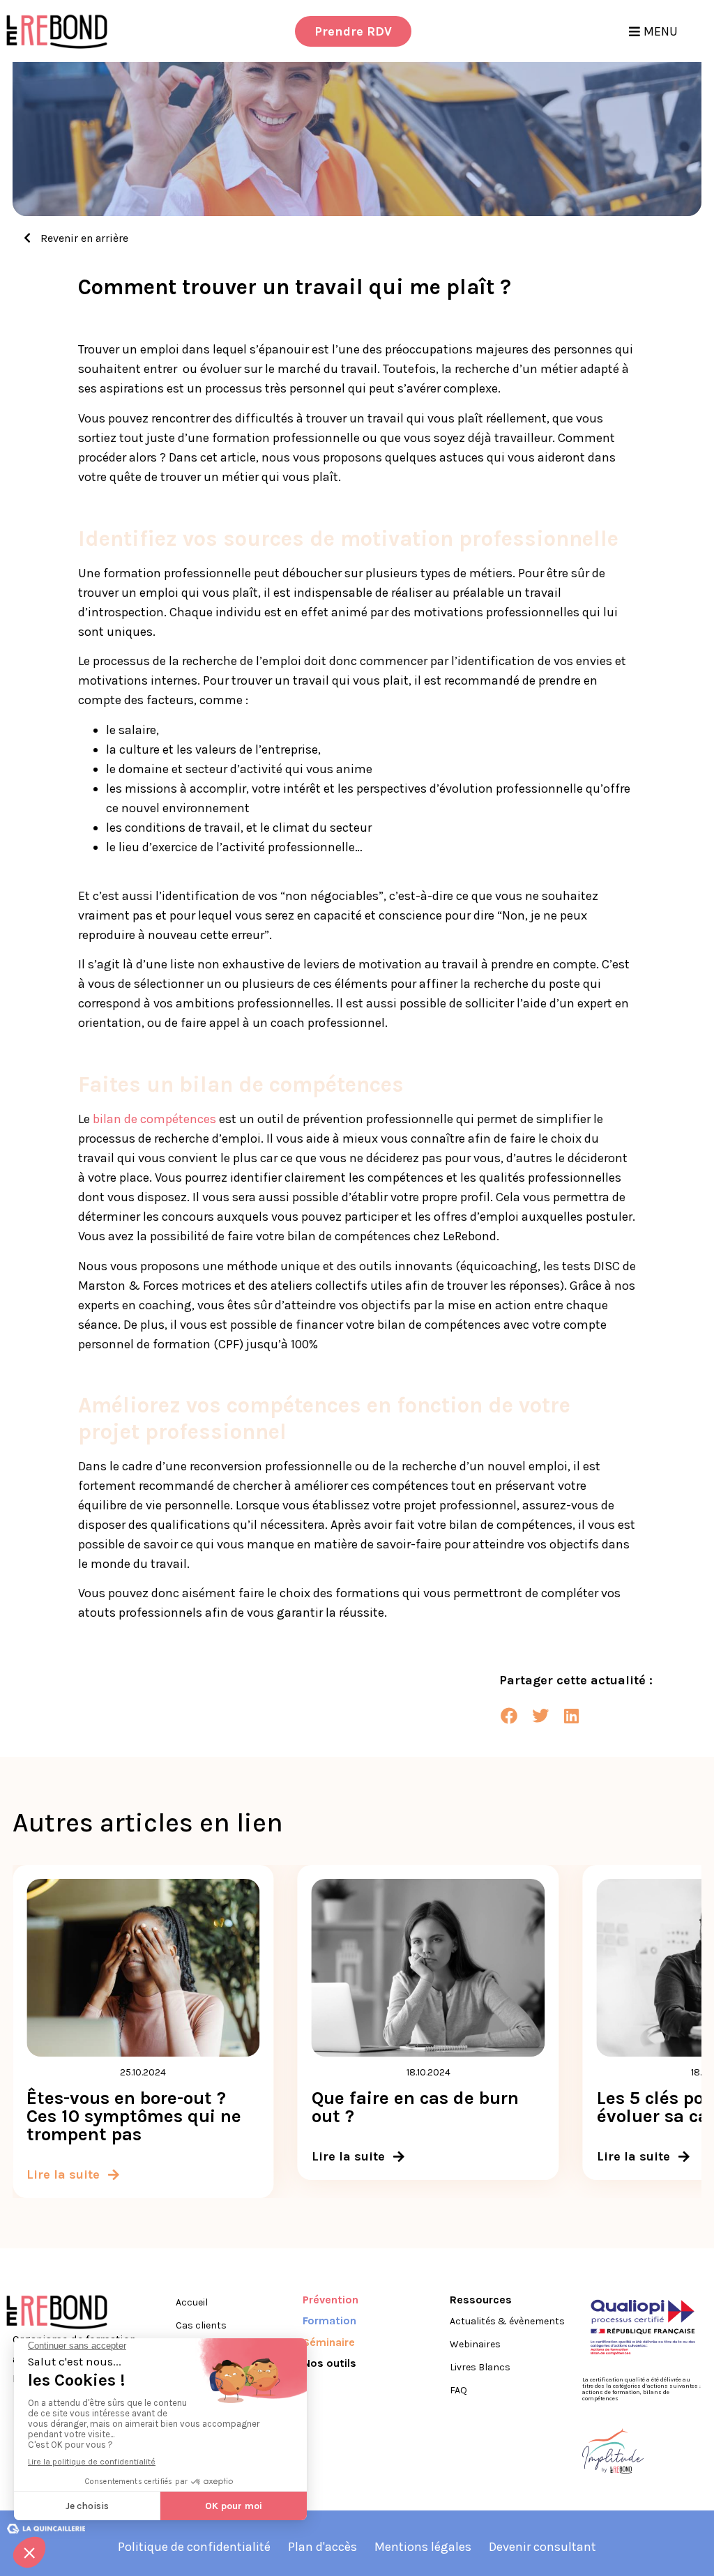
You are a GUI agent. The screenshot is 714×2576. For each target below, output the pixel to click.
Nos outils (329, 2363)
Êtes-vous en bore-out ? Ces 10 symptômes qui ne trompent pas (134, 2116)
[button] (509, 1715)
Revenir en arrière (83, 238)
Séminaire (329, 2342)
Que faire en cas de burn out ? (415, 2107)
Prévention (331, 2300)
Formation (329, 2320)
